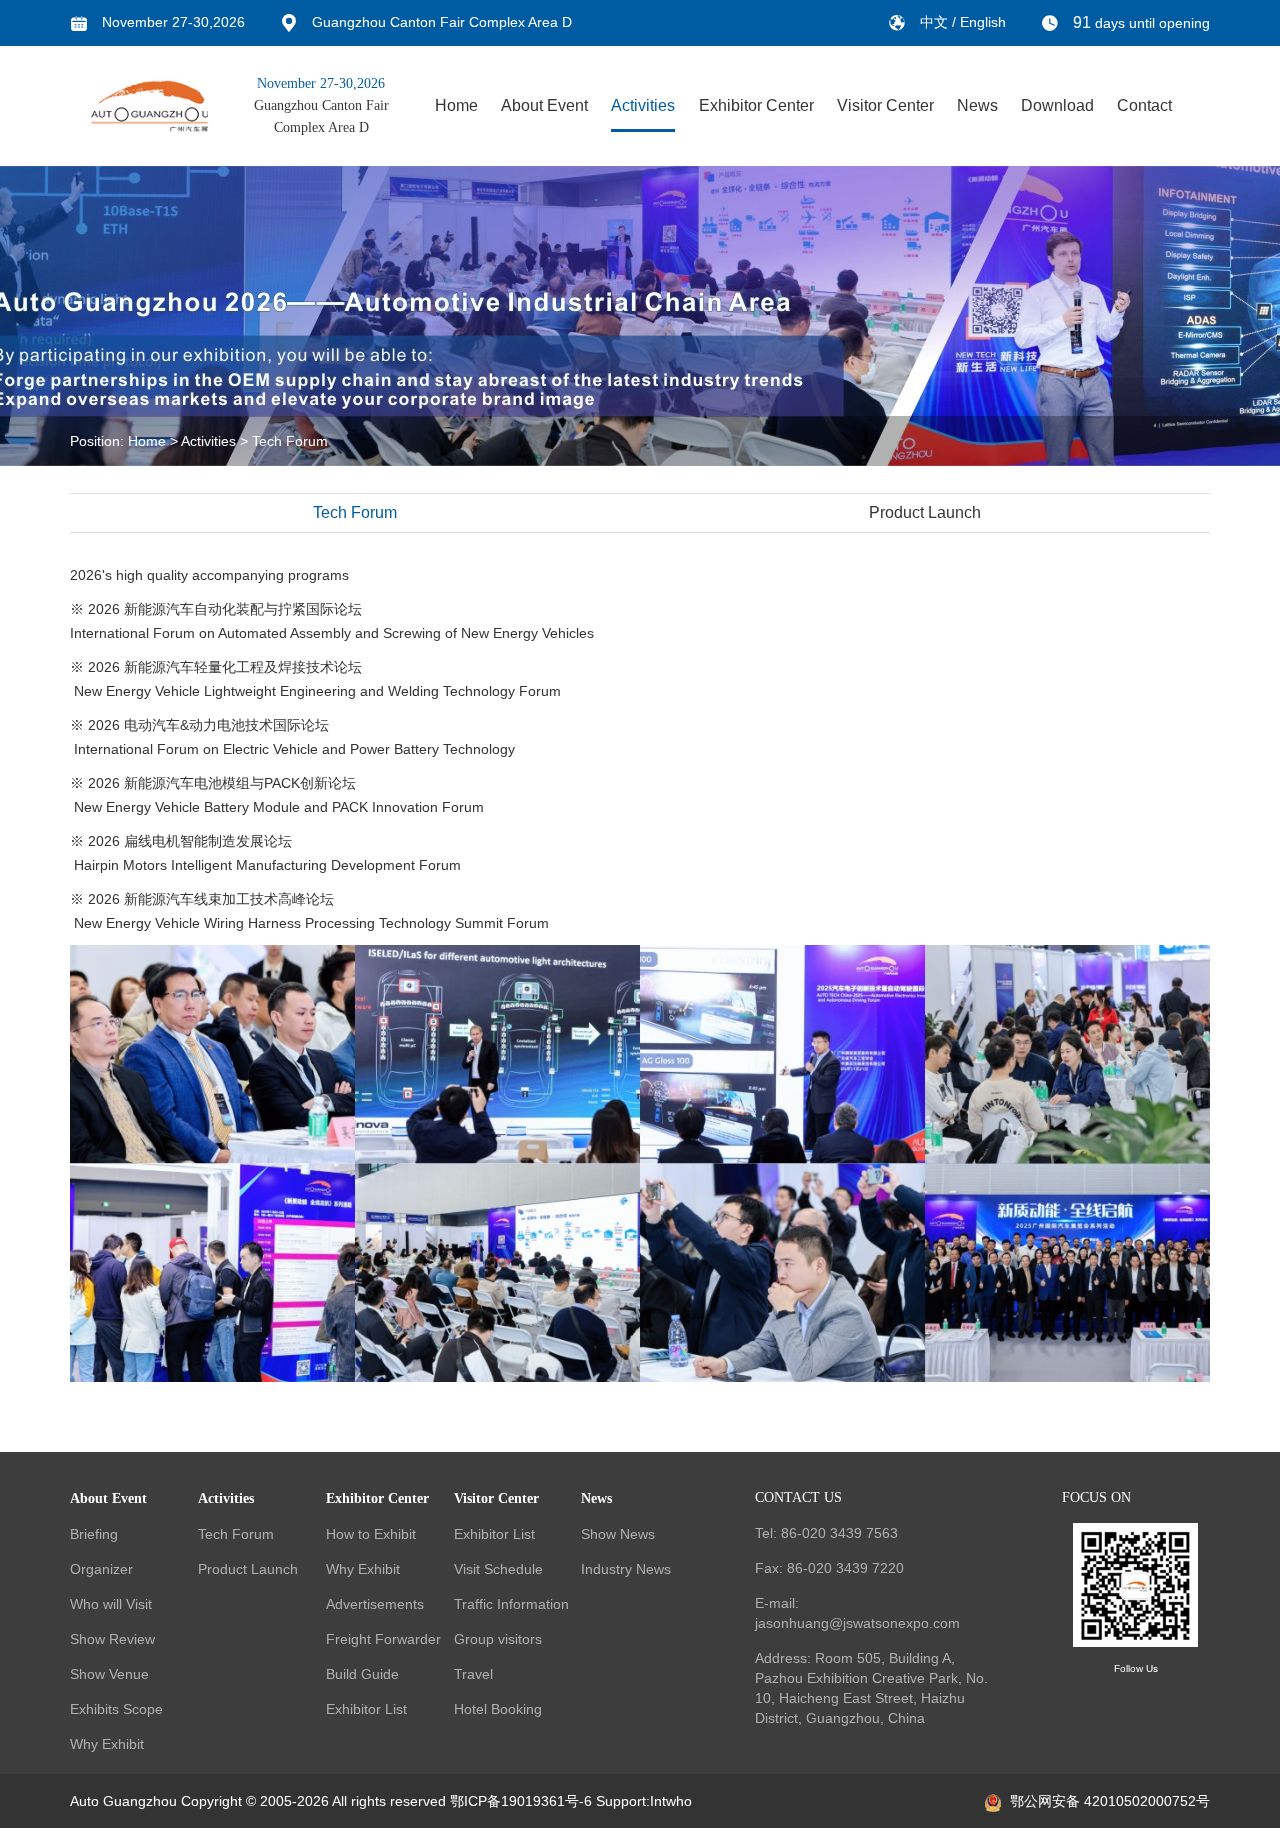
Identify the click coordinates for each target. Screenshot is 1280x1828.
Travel (473, 1674)
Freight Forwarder (383, 1639)
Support (621, 1801)
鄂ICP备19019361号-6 (521, 1801)
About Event (544, 105)
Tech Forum (290, 441)
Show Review (112, 1639)
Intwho (671, 1801)
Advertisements (375, 1604)
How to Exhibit (371, 1534)
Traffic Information (511, 1604)
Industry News (626, 1569)
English (983, 22)
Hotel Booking (498, 1709)
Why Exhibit (107, 1744)
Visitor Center (885, 105)
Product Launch (925, 512)
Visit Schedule (498, 1569)
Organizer (101, 1569)
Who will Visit (111, 1604)
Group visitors (498, 1639)
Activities (643, 105)
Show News (618, 1534)
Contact (1144, 105)
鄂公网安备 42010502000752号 (1110, 1801)
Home (456, 105)
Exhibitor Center (756, 105)
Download (1057, 105)
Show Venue (109, 1674)
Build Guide (362, 1674)
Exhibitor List (366, 1709)
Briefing (94, 1534)
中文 (936, 22)
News (977, 105)
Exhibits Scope (116, 1709)
